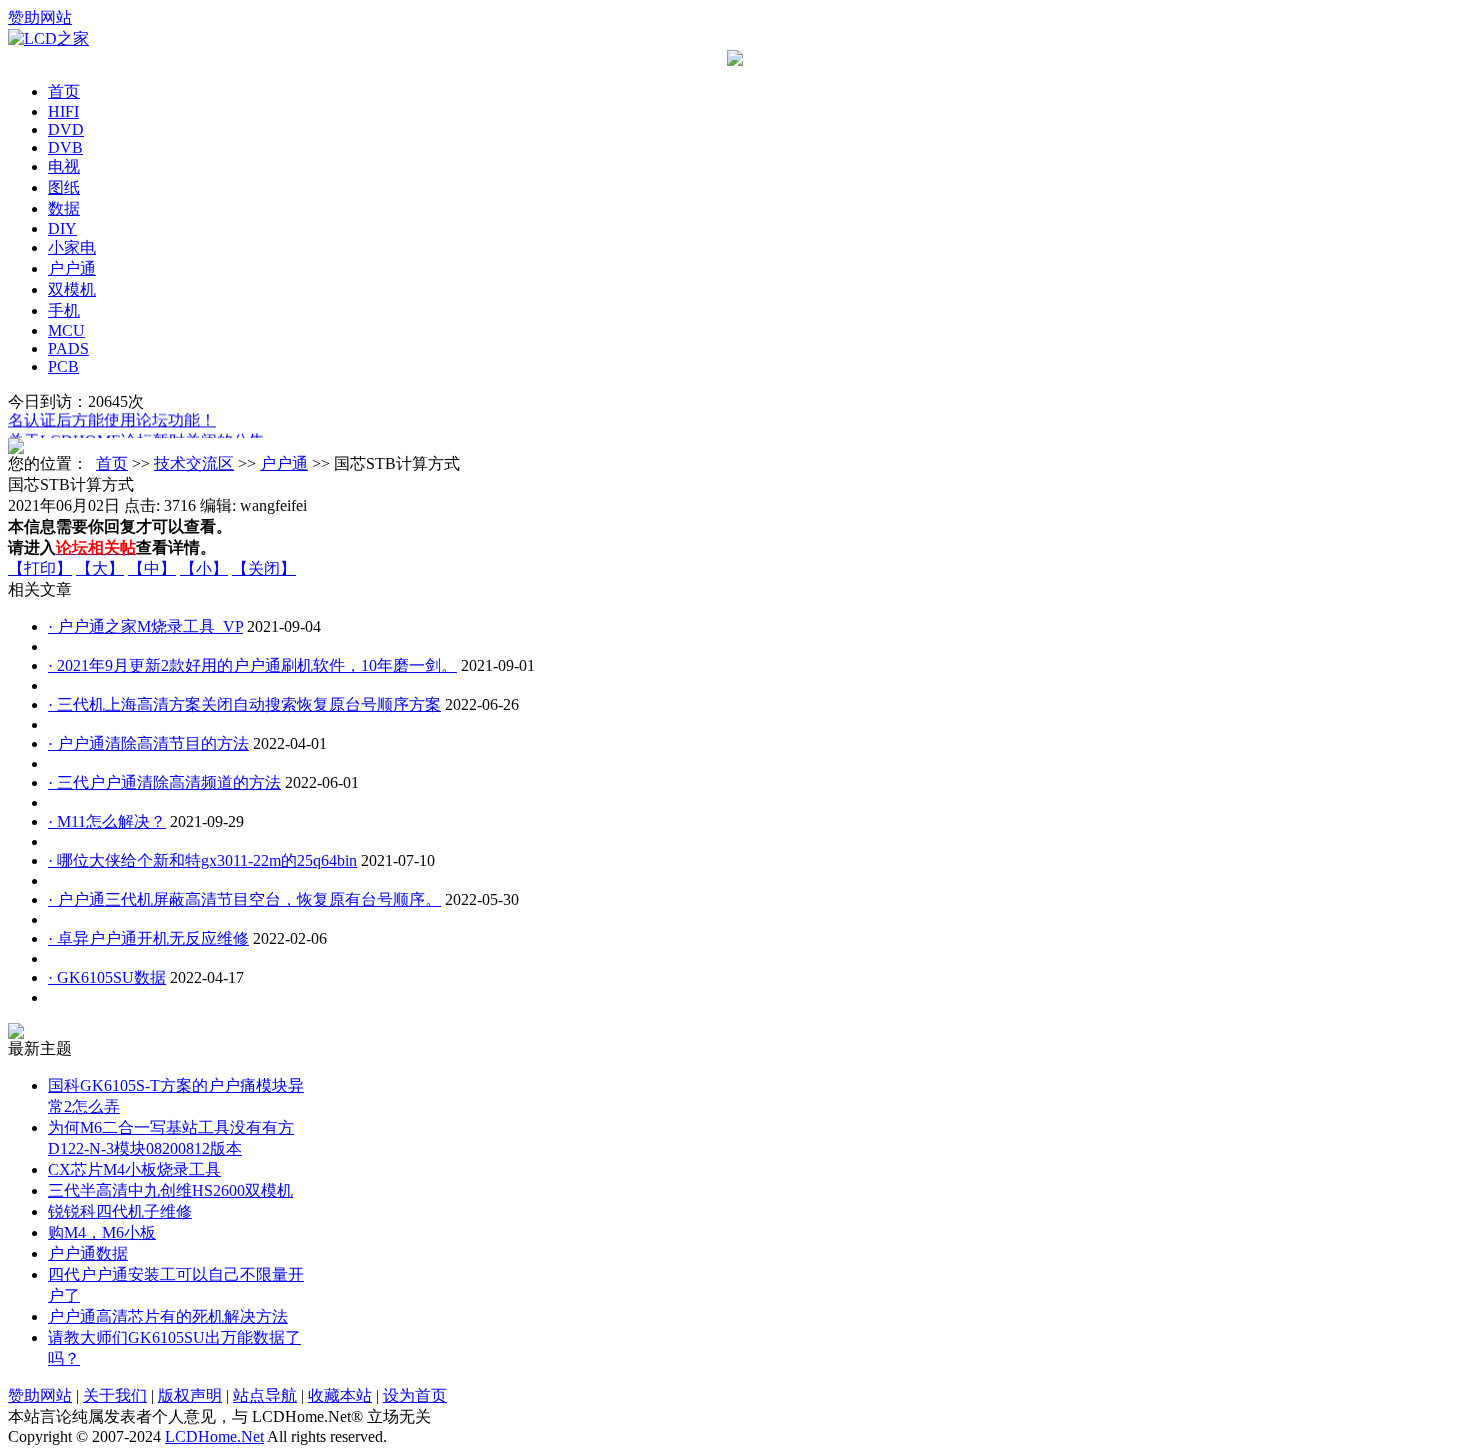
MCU (66, 330)
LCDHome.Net (214, 1436)
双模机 (72, 289)
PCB (63, 366)
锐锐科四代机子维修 (120, 1211)
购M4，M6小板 (102, 1232)
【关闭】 (264, 568)
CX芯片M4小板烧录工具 (134, 1169)
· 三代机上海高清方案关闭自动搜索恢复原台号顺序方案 (244, 704)
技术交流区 (194, 463)
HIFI (63, 111)
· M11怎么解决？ (107, 821)
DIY (62, 228)
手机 (64, 310)
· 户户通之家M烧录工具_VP (145, 626)
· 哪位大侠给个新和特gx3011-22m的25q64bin (202, 860)
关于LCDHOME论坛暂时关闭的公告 (136, 437)
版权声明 (190, 1395)
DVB (65, 147)
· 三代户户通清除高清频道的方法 (164, 782)
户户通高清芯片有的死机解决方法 (168, 1316)
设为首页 (415, 1395)
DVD (66, 129)
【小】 (204, 568)
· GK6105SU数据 (107, 977)
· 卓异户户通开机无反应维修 (148, 938)
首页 (64, 91)
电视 (64, 166)
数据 (64, 208)
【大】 (100, 568)
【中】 (152, 568)
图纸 (64, 187)
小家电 (72, 247)
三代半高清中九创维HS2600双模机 (170, 1190)
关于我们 (115, 1395)
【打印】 (40, 568)
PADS (68, 348)
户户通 (72, 268)
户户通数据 (88, 1253)
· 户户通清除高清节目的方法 (148, 743)
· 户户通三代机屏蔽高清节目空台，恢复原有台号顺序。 (244, 899)
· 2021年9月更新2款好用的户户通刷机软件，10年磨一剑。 (252, 665)
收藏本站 (340, 1395)
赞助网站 (40, 17)
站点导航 (265, 1395)
